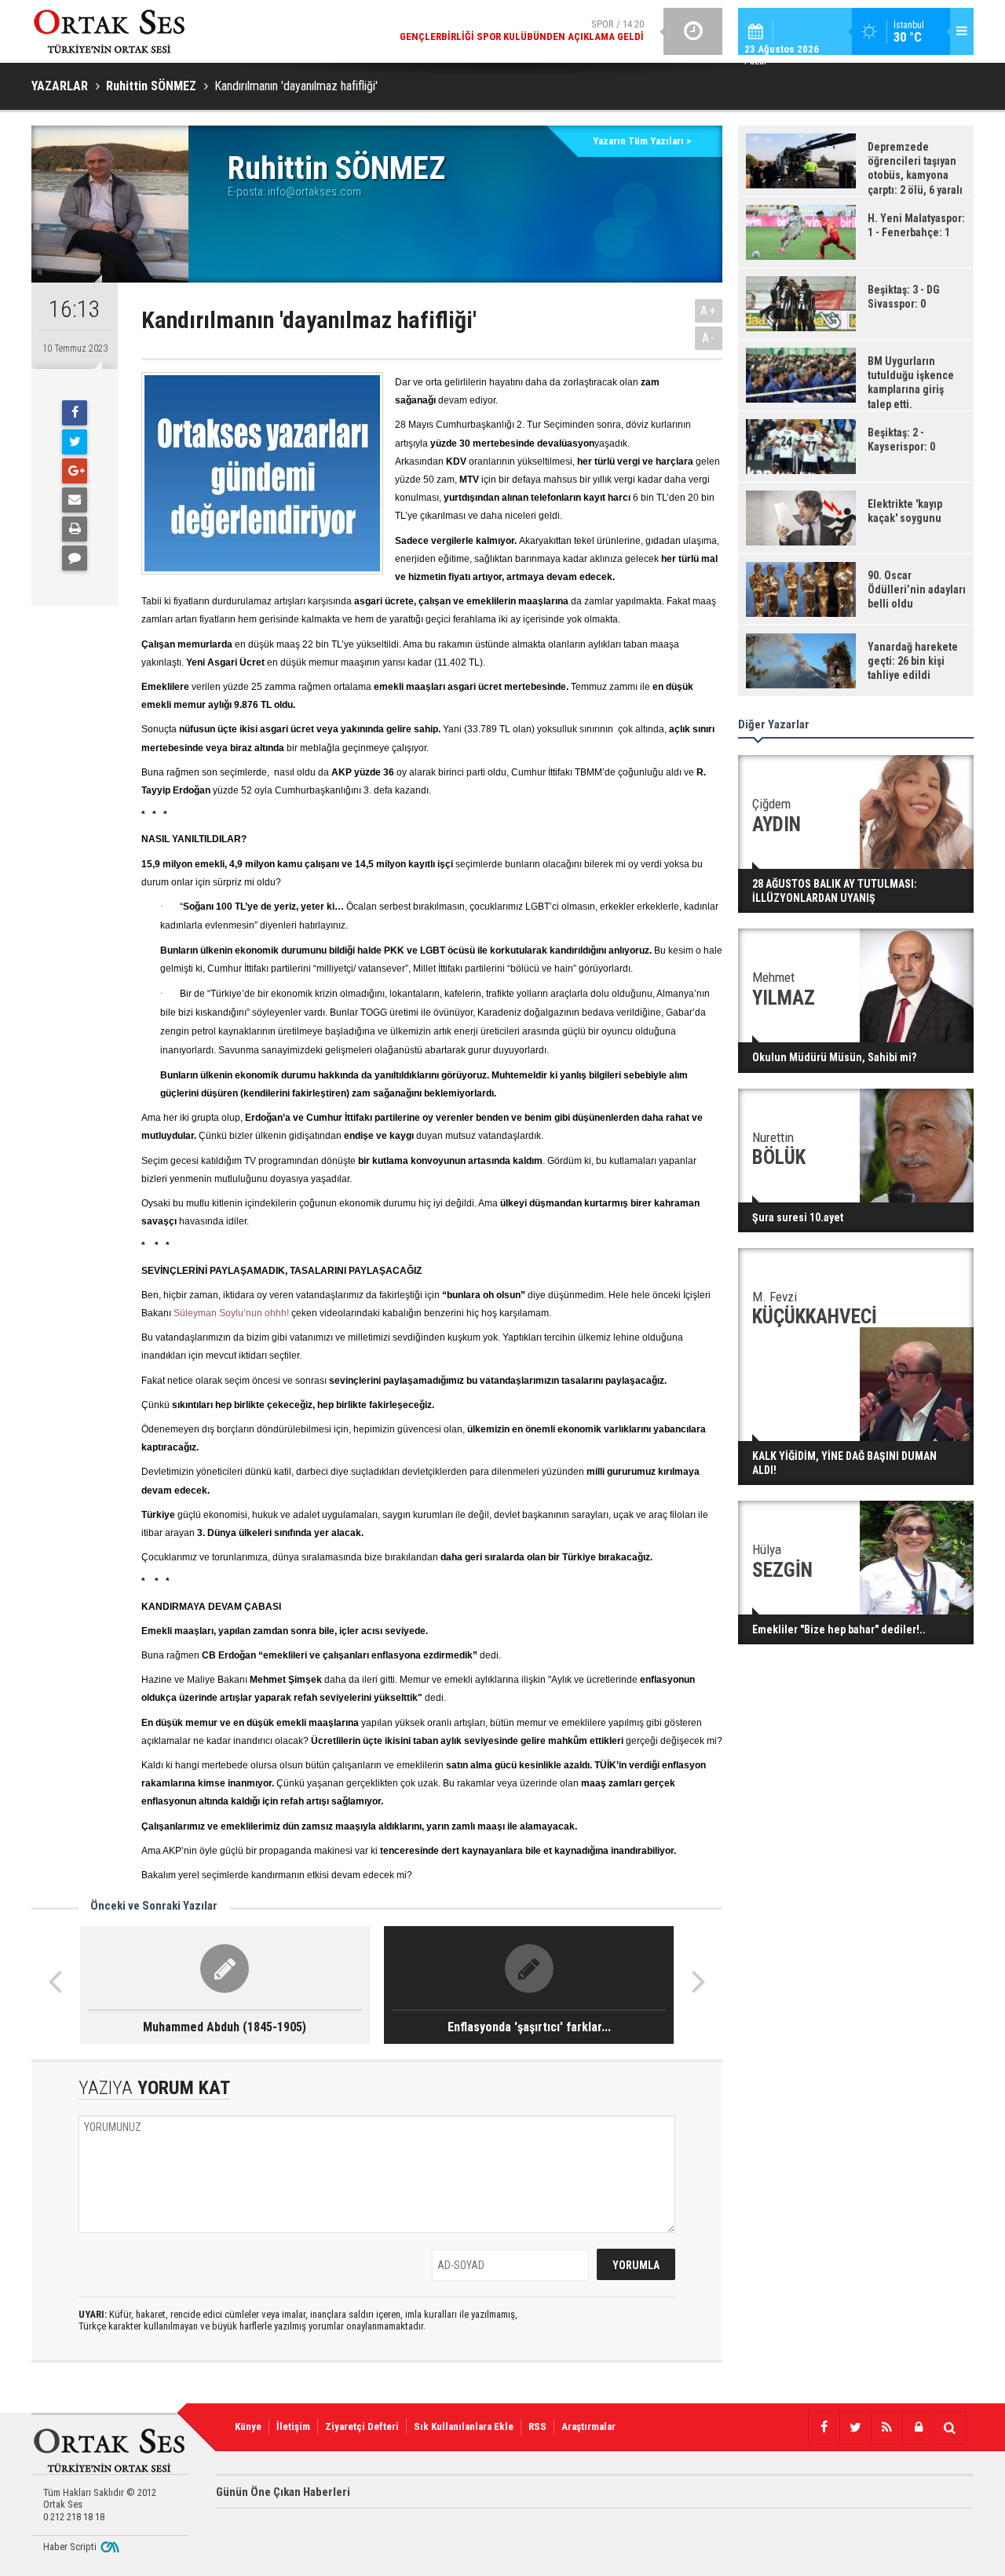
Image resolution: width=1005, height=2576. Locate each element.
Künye (248, 2426)
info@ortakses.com (314, 192)
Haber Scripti (70, 2547)
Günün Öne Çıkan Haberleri (283, 2492)
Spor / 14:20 (522, 30)
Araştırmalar (588, 2426)
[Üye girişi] (918, 2428)
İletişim (293, 2426)
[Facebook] (75, 413)
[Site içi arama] (949, 2428)
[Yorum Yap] (75, 558)
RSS (537, 2426)
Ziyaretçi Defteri (362, 2426)
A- (709, 338)
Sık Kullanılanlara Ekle (464, 2426)
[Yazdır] (75, 529)
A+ (709, 310)
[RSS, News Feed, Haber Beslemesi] (886, 2428)
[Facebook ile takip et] (824, 2428)
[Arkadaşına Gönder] (75, 500)
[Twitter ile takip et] (855, 2428)
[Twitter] (75, 442)
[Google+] (75, 471)
